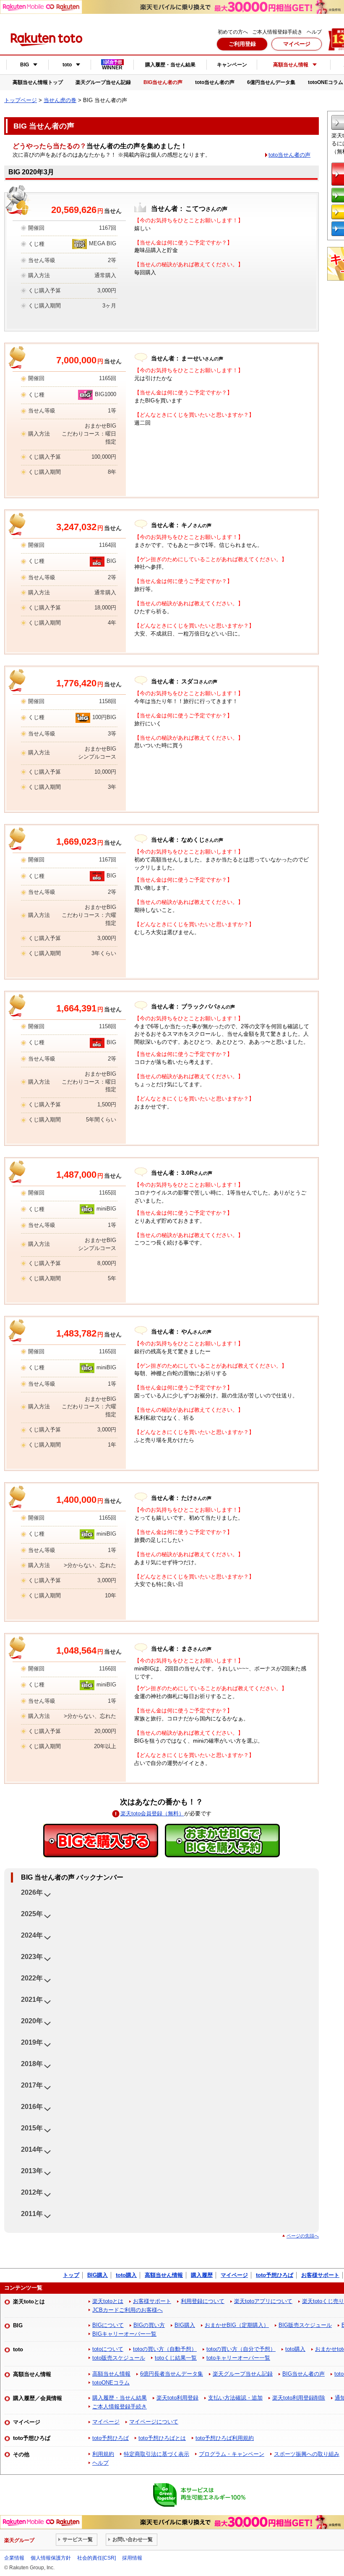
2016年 (32, 2107)
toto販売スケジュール (119, 2358)
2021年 (32, 2000)
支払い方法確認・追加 (235, 2398)
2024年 (32, 1935)
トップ (71, 2275)
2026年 (32, 1892)
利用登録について (203, 2301)
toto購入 (126, 2275)
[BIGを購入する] (101, 1841)
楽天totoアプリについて (263, 2301)
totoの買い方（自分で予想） (241, 2349)
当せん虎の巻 (60, 100)
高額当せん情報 (164, 2275)
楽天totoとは (108, 2301)
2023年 (32, 1957)
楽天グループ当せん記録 (103, 82)
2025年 (32, 1914)
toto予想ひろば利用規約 (225, 2438)
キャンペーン (232, 65)
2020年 (32, 2021)
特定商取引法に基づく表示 (156, 2454)
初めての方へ (233, 32)
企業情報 (14, 2558)
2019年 (32, 2042)
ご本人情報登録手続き (277, 32)
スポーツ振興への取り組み (307, 2454)
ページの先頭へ (303, 2236)
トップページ (21, 100)
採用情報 (132, 2558)
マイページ (297, 44)
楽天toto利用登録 (177, 2398)
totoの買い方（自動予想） (165, 2349)
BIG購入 (98, 2275)
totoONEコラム (111, 2383)
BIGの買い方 (149, 2325)
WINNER (112, 65)
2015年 (32, 2128)
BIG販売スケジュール (305, 2325)
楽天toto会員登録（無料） (152, 1813)
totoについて (108, 2349)
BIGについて (108, 2325)
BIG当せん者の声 (163, 82)
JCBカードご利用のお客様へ (128, 2310)
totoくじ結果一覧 (176, 2358)
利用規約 (103, 2454)
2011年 (32, 2214)
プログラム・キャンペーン (232, 2454)
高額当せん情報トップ (38, 82)
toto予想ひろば (275, 2275)
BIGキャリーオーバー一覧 (124, 2334)
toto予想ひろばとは (162, 2438)
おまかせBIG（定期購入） (237, 2325)
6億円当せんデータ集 (271, 82)
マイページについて (154, 2422)
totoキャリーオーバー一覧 (238, 2358)
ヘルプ (314, 32)
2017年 (32, 2085)
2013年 (32, 2171)
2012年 (32, 2192)
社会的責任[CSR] (96, 2558)
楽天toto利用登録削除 (299, 2398)
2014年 (32, 2149)
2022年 (32, 1978)
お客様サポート (320, 2275)
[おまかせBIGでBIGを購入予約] (222, 1841)
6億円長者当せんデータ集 (172, 2374)
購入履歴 (202, 2275)
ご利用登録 (242, 44)
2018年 (32, 2064)
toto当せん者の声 (215, 82)
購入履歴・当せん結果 (170, 65)
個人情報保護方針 (51, 2558)
